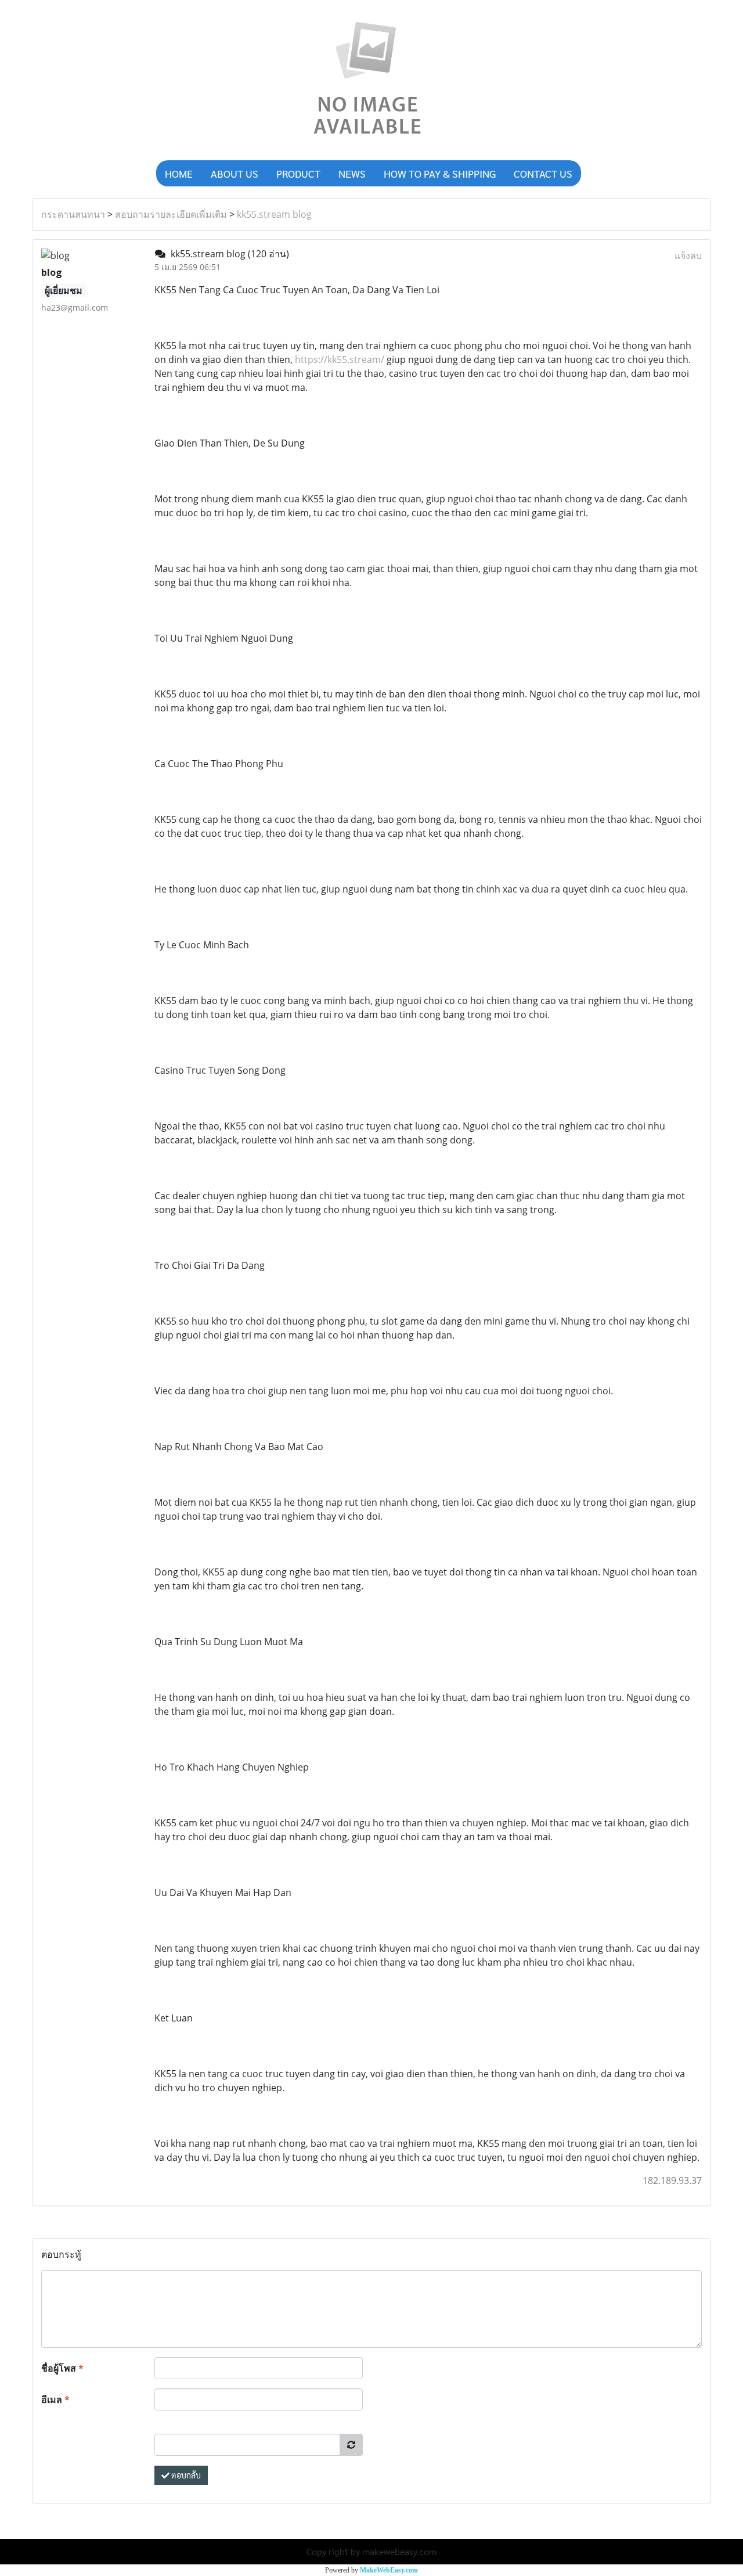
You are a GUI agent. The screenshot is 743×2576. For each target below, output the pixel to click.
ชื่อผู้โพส (62, 2368)
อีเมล (55, 2399)
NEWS (352, 173)
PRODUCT (298, 173)
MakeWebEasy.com (389, 2570)
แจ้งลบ (688, 256)
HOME (179, 173)
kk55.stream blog (274, 214)
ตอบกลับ (185, 2475)
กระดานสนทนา (73, 214)
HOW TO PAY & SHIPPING (440, 173)
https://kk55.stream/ (340, 359)
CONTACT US (543, 173)
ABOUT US (235, 173)
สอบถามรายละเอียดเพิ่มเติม (171, 214)
